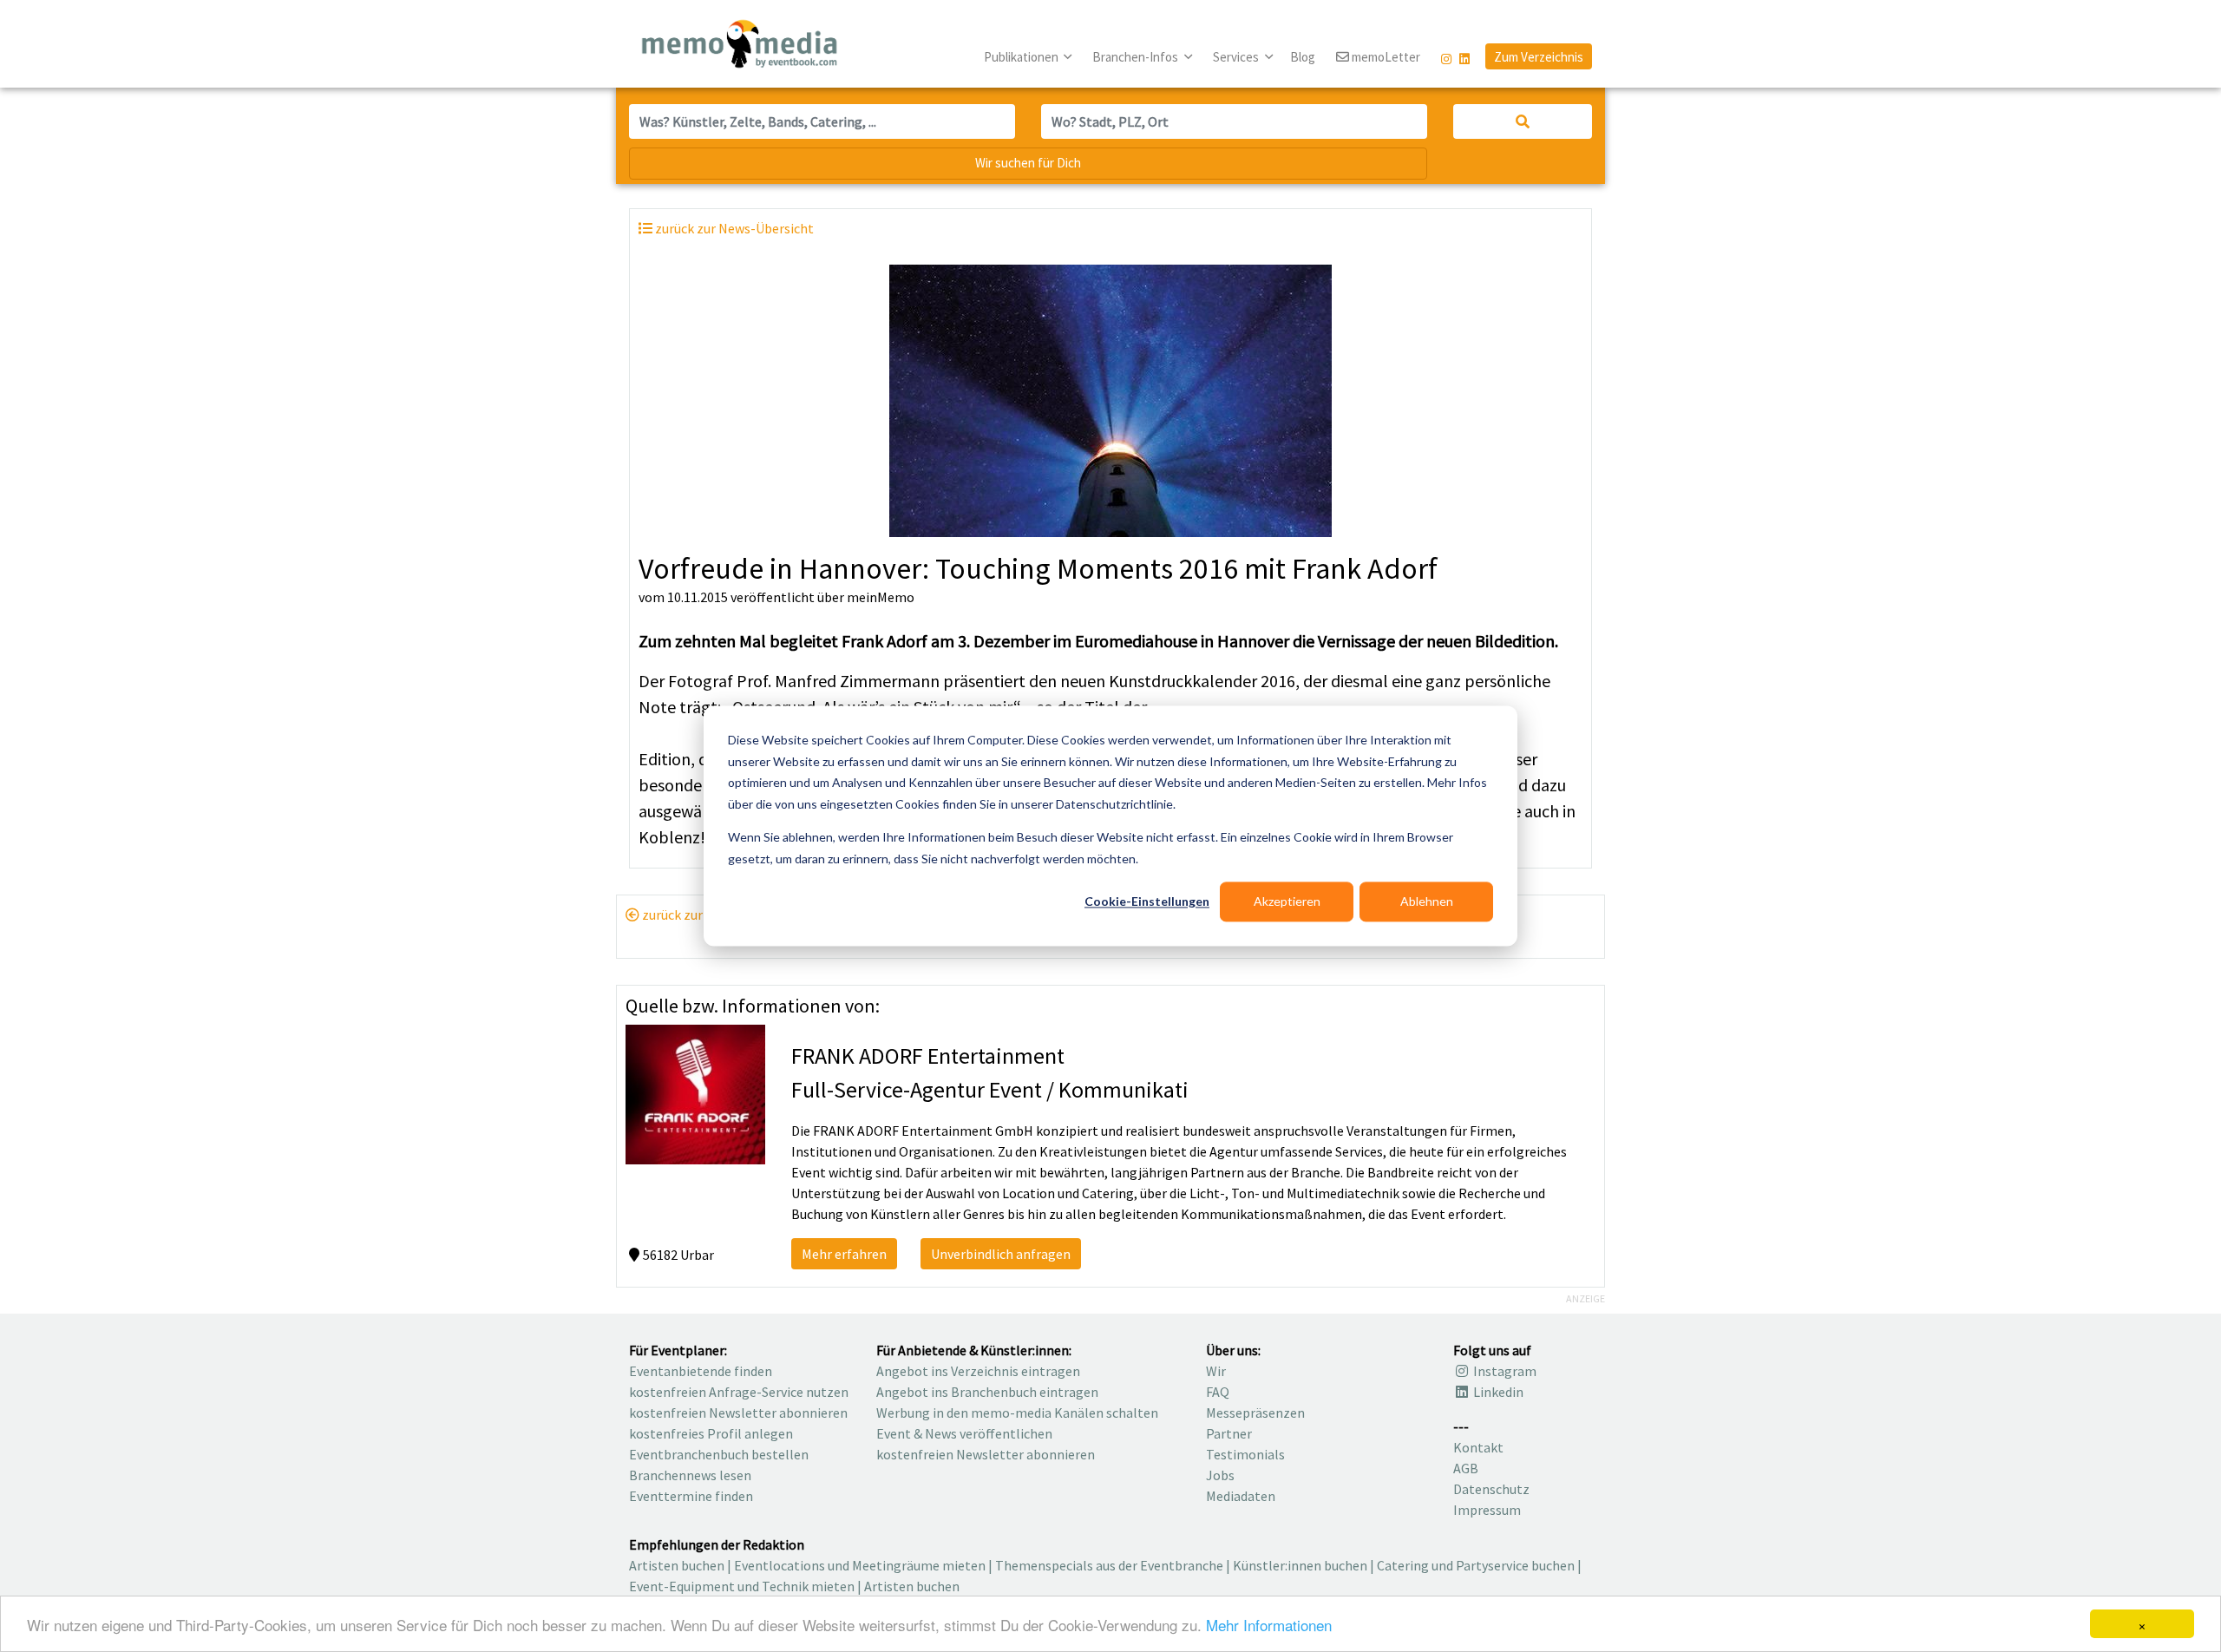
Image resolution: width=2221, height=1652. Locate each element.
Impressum (1487, 1510)
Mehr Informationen (1269, 1625)
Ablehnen (1427, 901)
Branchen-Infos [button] (1137, 57)
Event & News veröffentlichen (964, 1433)
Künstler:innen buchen (1300, 1565)
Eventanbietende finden (701, 1371)
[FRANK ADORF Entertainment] (695, 1092)
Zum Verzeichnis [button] (1539, 57)
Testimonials (1245, 1454)
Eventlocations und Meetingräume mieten (860, 1565)
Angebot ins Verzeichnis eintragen (978, 1371)
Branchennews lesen (690, 1475)
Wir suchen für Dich (1028, 163)
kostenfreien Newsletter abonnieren (738, 1413)
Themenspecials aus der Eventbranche (1109, 1565)
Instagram (1504, 1371)
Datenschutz (1491, 1489)
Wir (1216, 1371)
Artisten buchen (677, 1565)
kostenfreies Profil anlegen (711, 1433)
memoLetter (1385, 57)
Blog (1303, 57)
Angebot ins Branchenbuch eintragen (987, 1392)
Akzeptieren (1287, 901)
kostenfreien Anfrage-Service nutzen (739, 1392)
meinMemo (881, 597)
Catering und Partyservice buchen (1476, 1565)
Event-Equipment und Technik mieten (742, 1586)
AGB (1466, 1468)
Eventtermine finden (691, 1496)
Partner (1229, 1433)
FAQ (1218, 1392)
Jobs (1220, 1475)
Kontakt (1478, 1447)
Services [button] (1237, 57)
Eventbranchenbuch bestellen (719, 1454)
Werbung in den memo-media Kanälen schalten (1017, 1413)
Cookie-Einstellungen (1147, 901)
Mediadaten (1241, 1496)
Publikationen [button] (1022, 57)
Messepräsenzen (1255, 1413)
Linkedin (1497, 1392)
